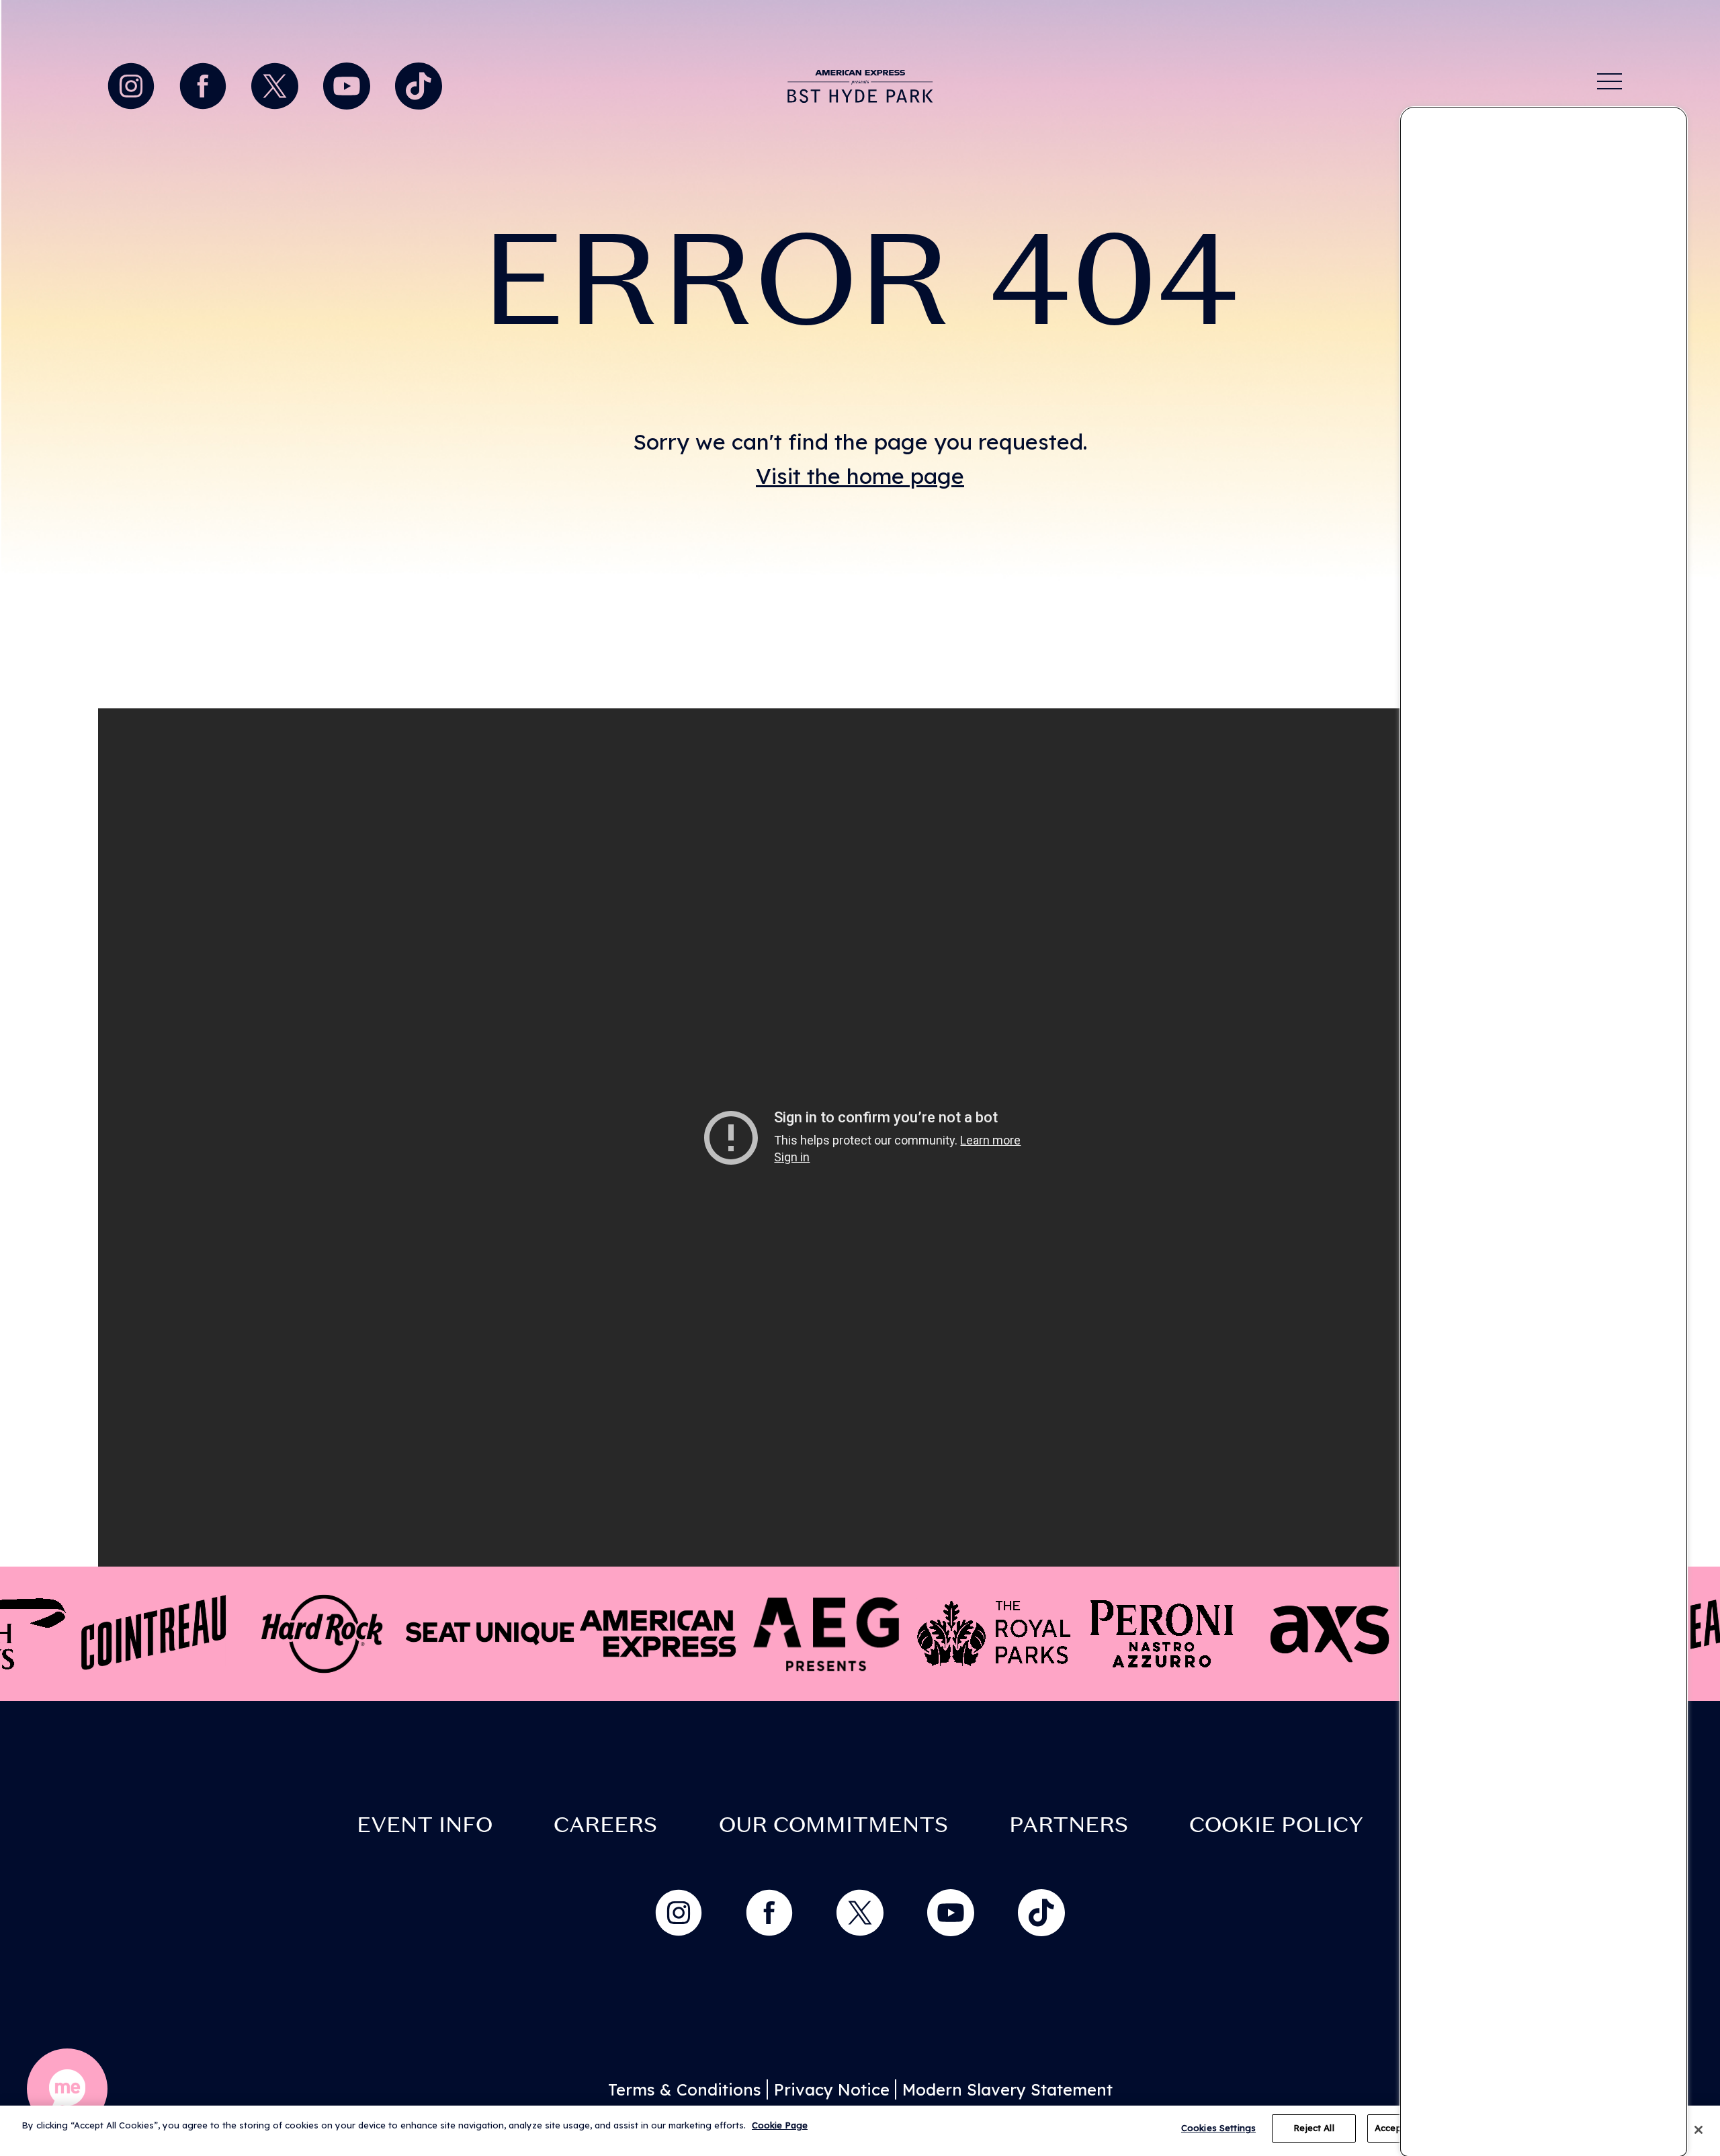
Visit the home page (860, 476)
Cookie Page (780, 2125)
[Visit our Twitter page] (278, 83)
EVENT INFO (425, 1825)
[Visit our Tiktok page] (419, 83)
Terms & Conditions (685, 2089)
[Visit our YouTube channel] (350, 83)
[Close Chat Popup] (1676, 121)
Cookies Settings (1218, 2128)
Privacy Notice (832, 2089)
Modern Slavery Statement (1007, 2089)
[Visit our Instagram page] (134, 83)
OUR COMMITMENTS (833, 1825)
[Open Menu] (1610, 81)
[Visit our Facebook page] (206, 83)
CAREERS (605, 1825)
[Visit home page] (860, 86)
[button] (67, 2089)
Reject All (1314, 2128)
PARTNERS (1069, 1825)
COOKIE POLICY (1276, 1825)
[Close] (1698, 2130)
